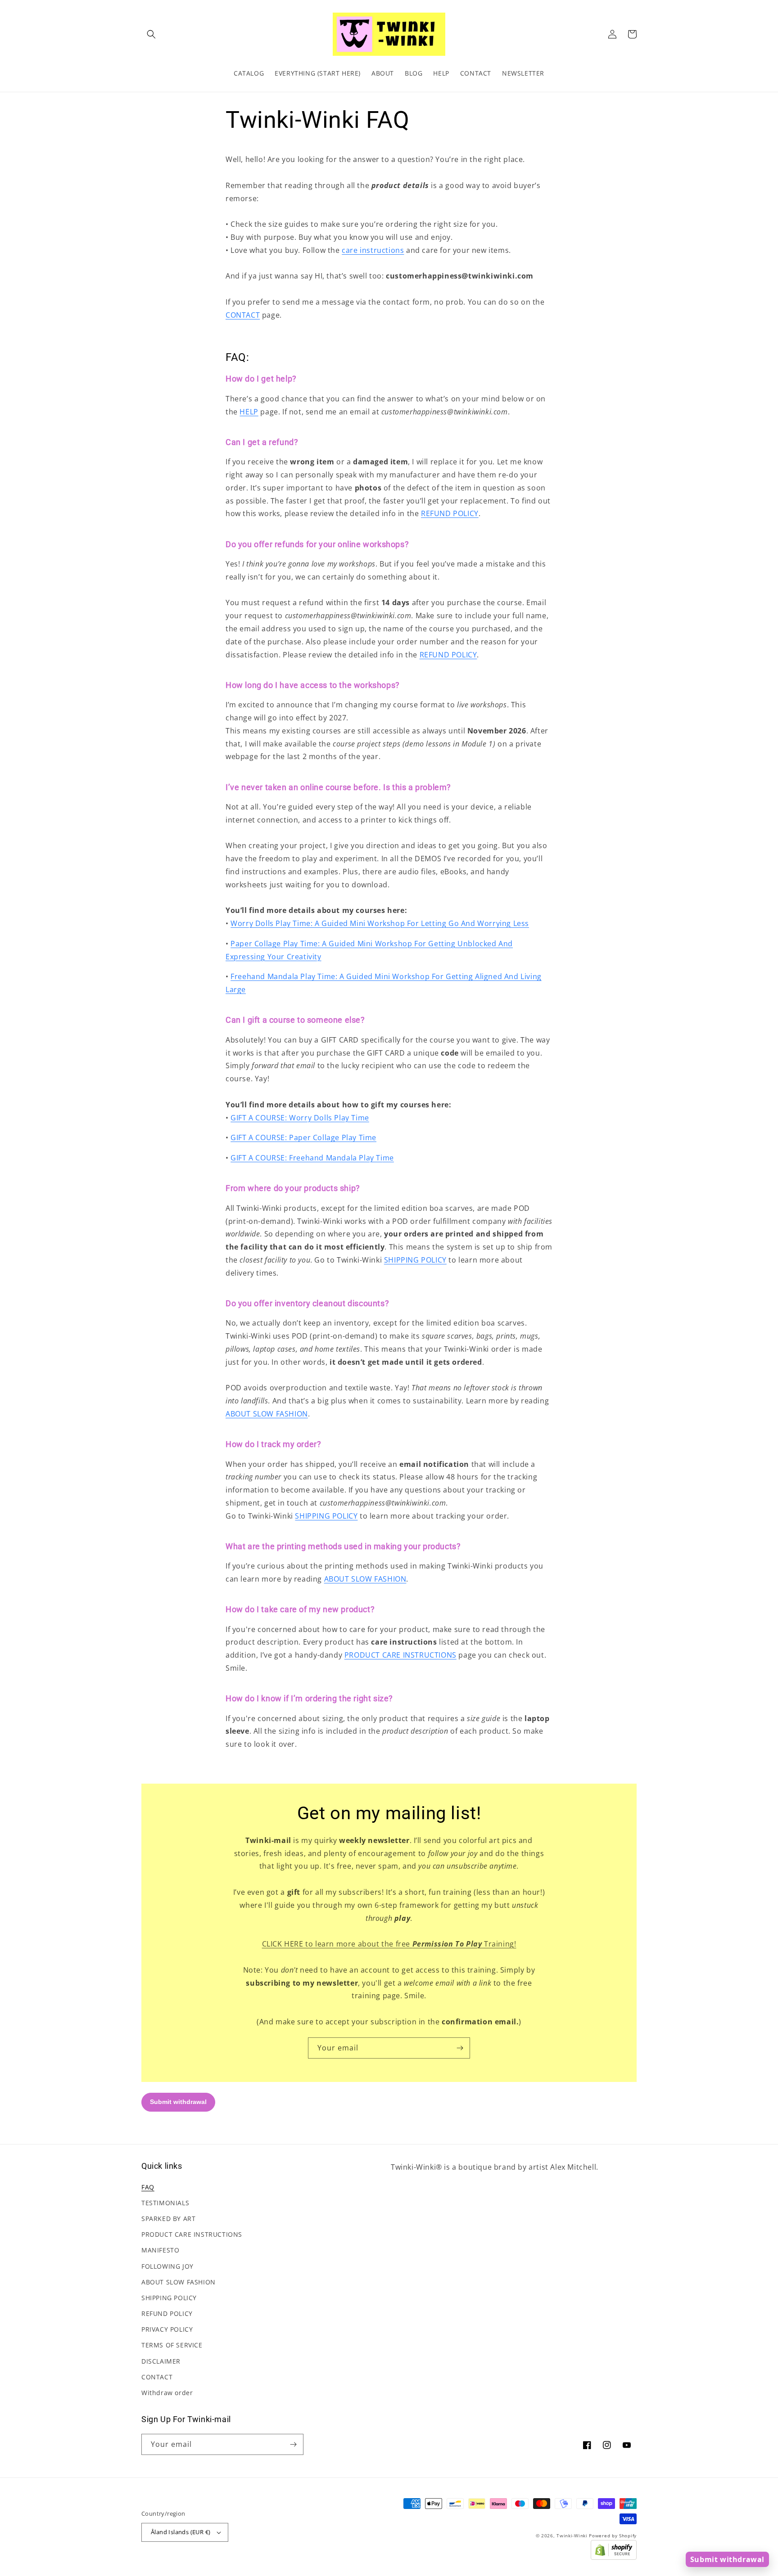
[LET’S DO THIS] (460, 2048)
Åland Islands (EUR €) (181, 2532)
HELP (249, 412)
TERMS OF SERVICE (172, 2345)
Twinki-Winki (572, 2536)
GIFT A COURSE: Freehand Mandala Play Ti (306, 1158)
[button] (151, 34)
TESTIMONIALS (165, 2203)
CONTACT (243, 315)
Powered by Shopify (613, 2536)
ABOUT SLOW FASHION (267, 1414)
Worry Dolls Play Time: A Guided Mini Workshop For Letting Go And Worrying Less (380, 923)
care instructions (373, 250)
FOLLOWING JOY (167, 2266)
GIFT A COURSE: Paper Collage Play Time (303, 1137)
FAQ (148, 2187)
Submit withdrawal (727, 2559)
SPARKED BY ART (168, 2219)
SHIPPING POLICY (415, 1260)
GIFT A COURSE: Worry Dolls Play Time (300, 1118)
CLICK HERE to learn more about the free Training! (389, 1944)
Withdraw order (167, 2393)
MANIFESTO (160, 2250)
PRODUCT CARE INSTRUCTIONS (400, 1655)
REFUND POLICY (450, 513)
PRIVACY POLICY (167, 2329)
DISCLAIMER (161, 2361)
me (388, 1158)
